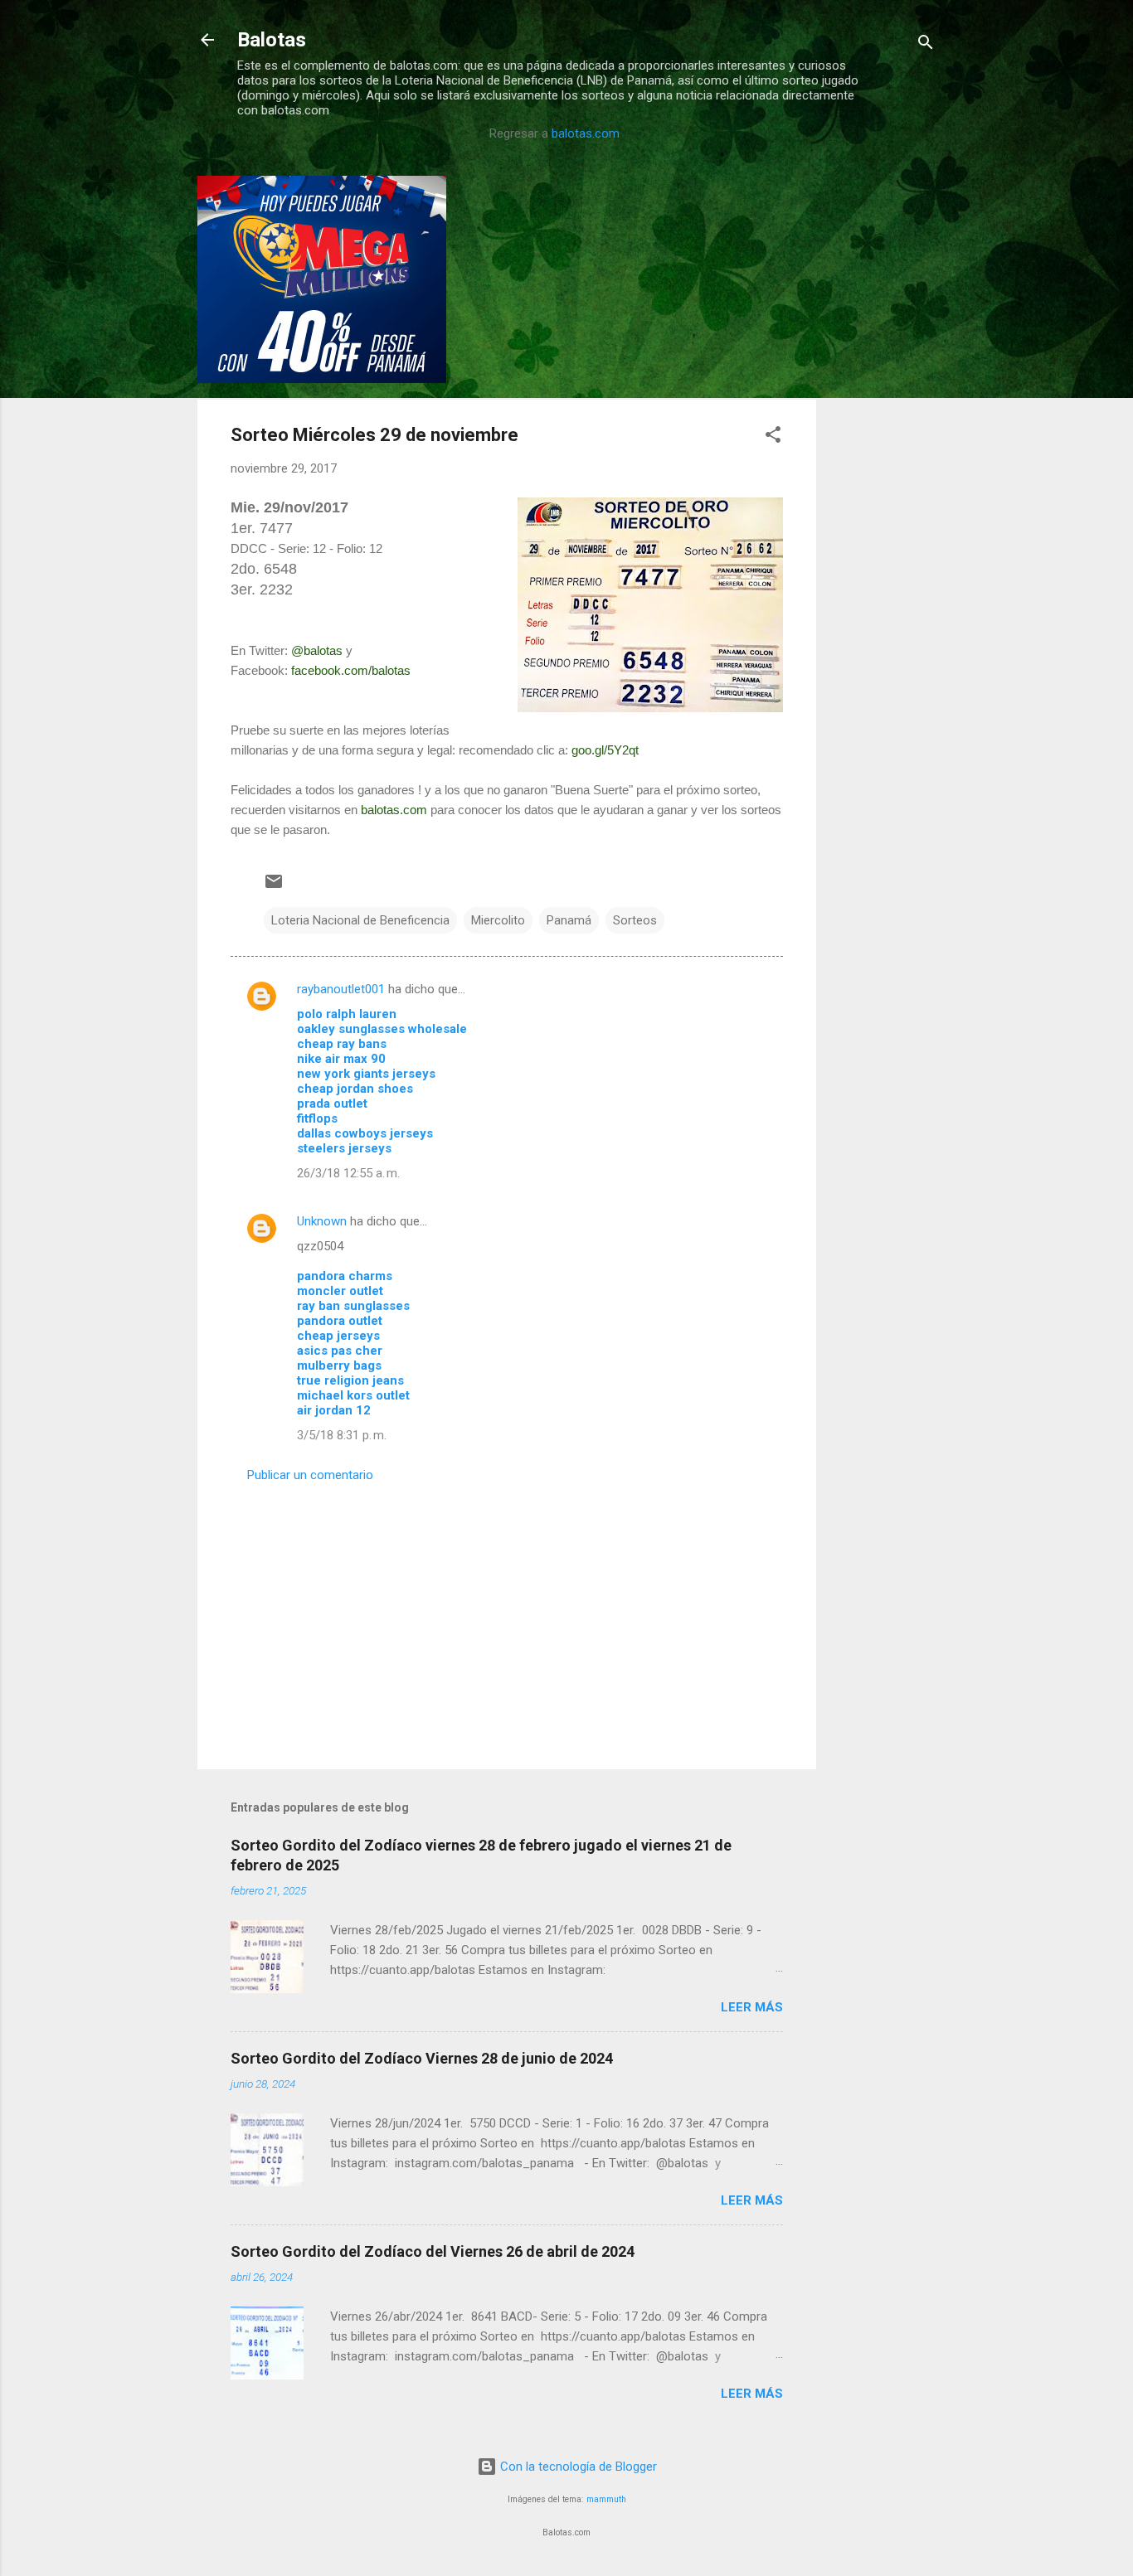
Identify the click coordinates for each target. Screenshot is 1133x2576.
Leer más (752, 2007)
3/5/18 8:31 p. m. (342, 1435)
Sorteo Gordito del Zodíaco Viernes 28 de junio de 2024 (422, 2058)
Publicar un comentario (310, 1475)
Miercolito (498, 920)
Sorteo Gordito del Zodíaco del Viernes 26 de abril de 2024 (433, 2251)
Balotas (272, 40)
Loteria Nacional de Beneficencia (360, 920)
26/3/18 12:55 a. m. (348, 1173)
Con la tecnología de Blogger (577, 2467)
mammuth (606, 2499)
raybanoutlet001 (341, 989)
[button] (773, 437)
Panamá (569, 920)
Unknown (322, 1221)
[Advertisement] (883, 424)
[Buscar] (926, 45)
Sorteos (635, 920)
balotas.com (586, 133)
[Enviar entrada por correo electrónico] (274, 887)
